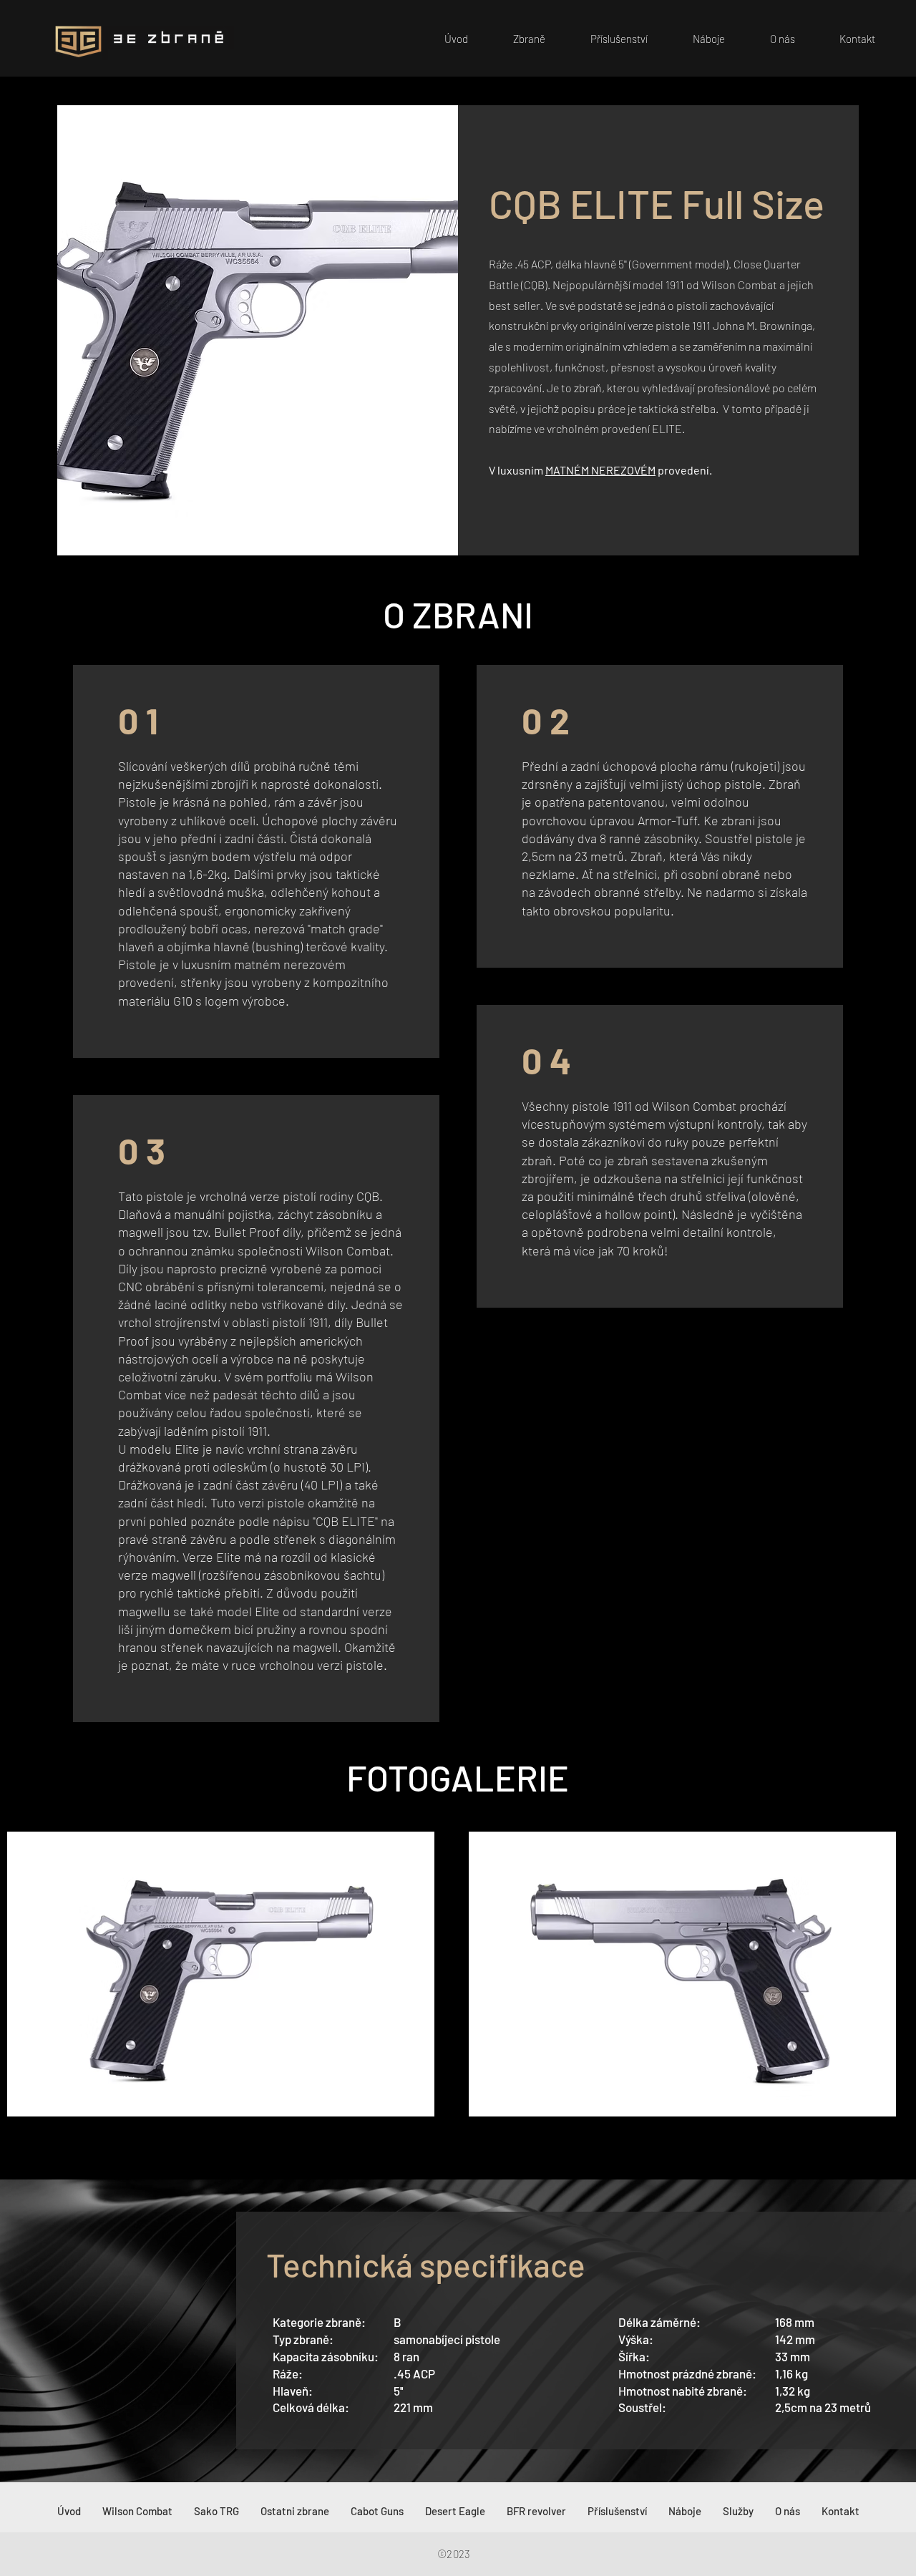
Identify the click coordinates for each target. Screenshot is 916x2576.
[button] (517, 39)
